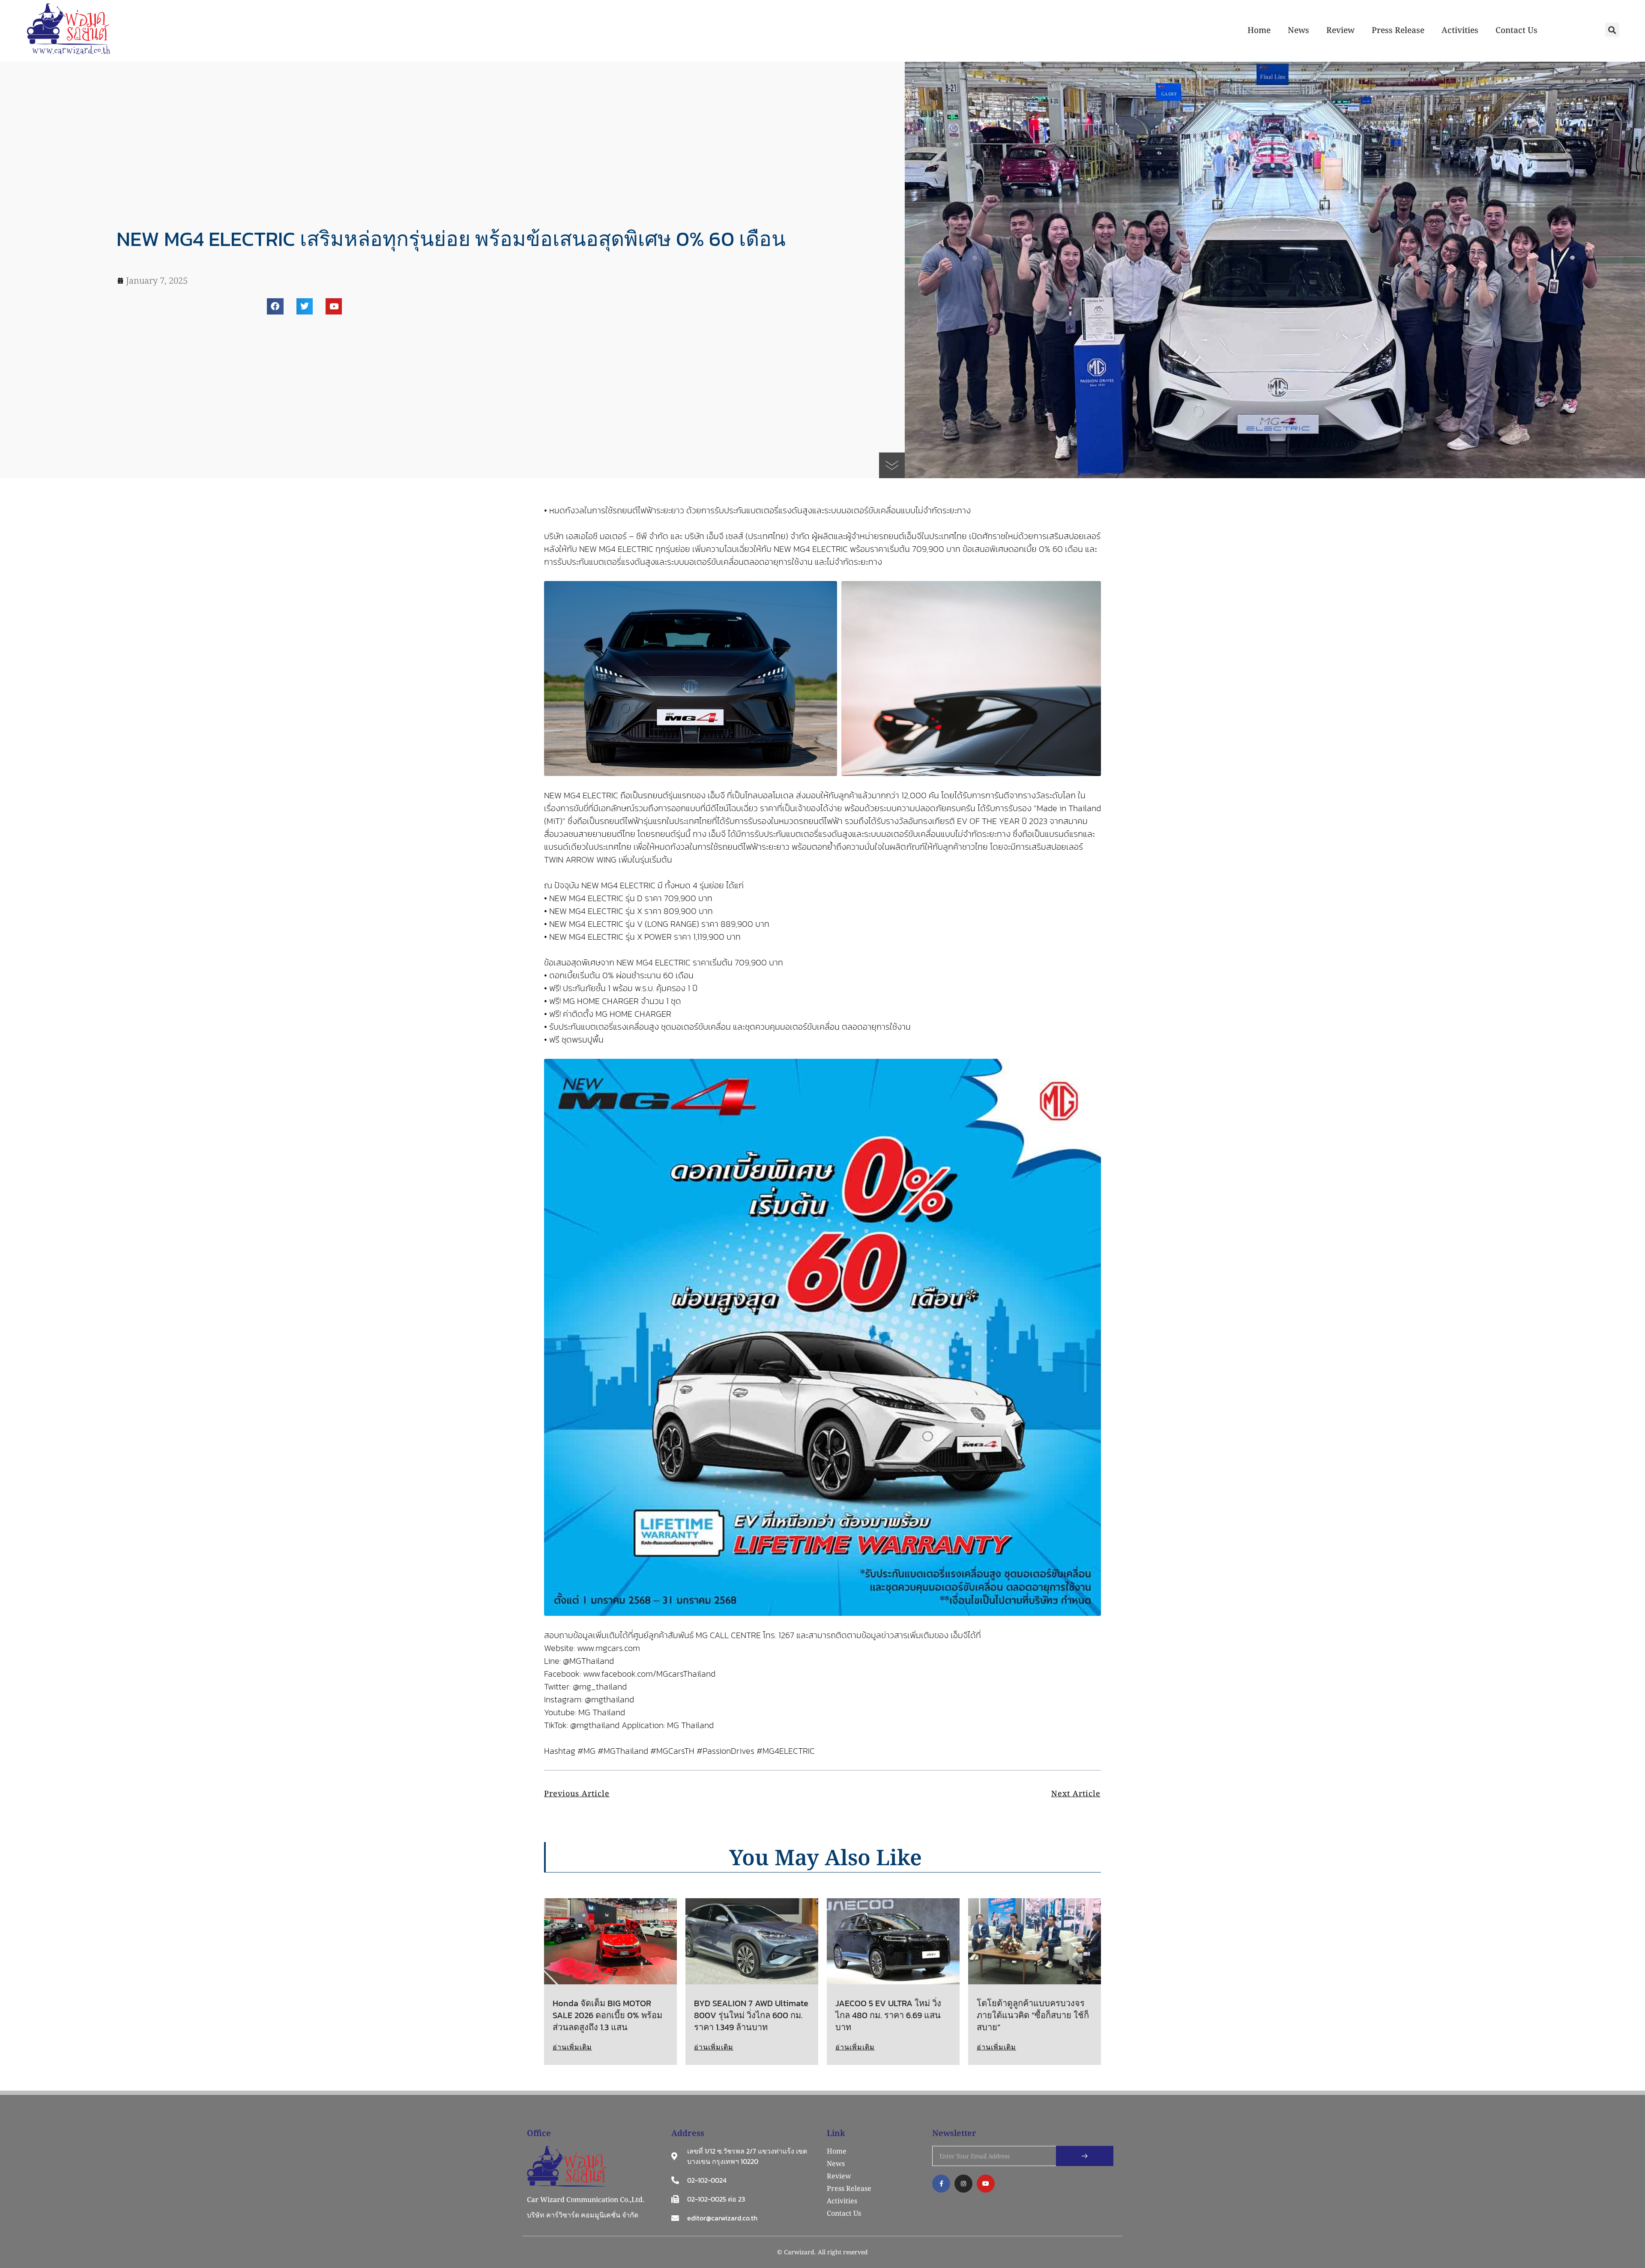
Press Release (1398, 30)
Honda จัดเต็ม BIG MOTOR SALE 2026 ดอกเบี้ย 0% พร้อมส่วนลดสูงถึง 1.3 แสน (607, 2015)
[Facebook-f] (941, 2184)
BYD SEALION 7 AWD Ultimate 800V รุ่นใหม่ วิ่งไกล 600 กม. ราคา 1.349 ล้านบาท (751, 2015)
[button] (1612, 30)
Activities (1460, 30)
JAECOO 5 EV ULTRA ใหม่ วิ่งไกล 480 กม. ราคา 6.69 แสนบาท (888, 2015)
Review (1340, 30)
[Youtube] (334, 306)
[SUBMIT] (1085, 2156)
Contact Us (1516, 30)
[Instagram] (963, 2184)
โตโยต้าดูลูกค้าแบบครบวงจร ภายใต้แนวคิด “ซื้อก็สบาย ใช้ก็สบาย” (1033, 2015)
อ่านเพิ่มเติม (572, 2047)
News (1298, 30)
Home (1259, 30)
